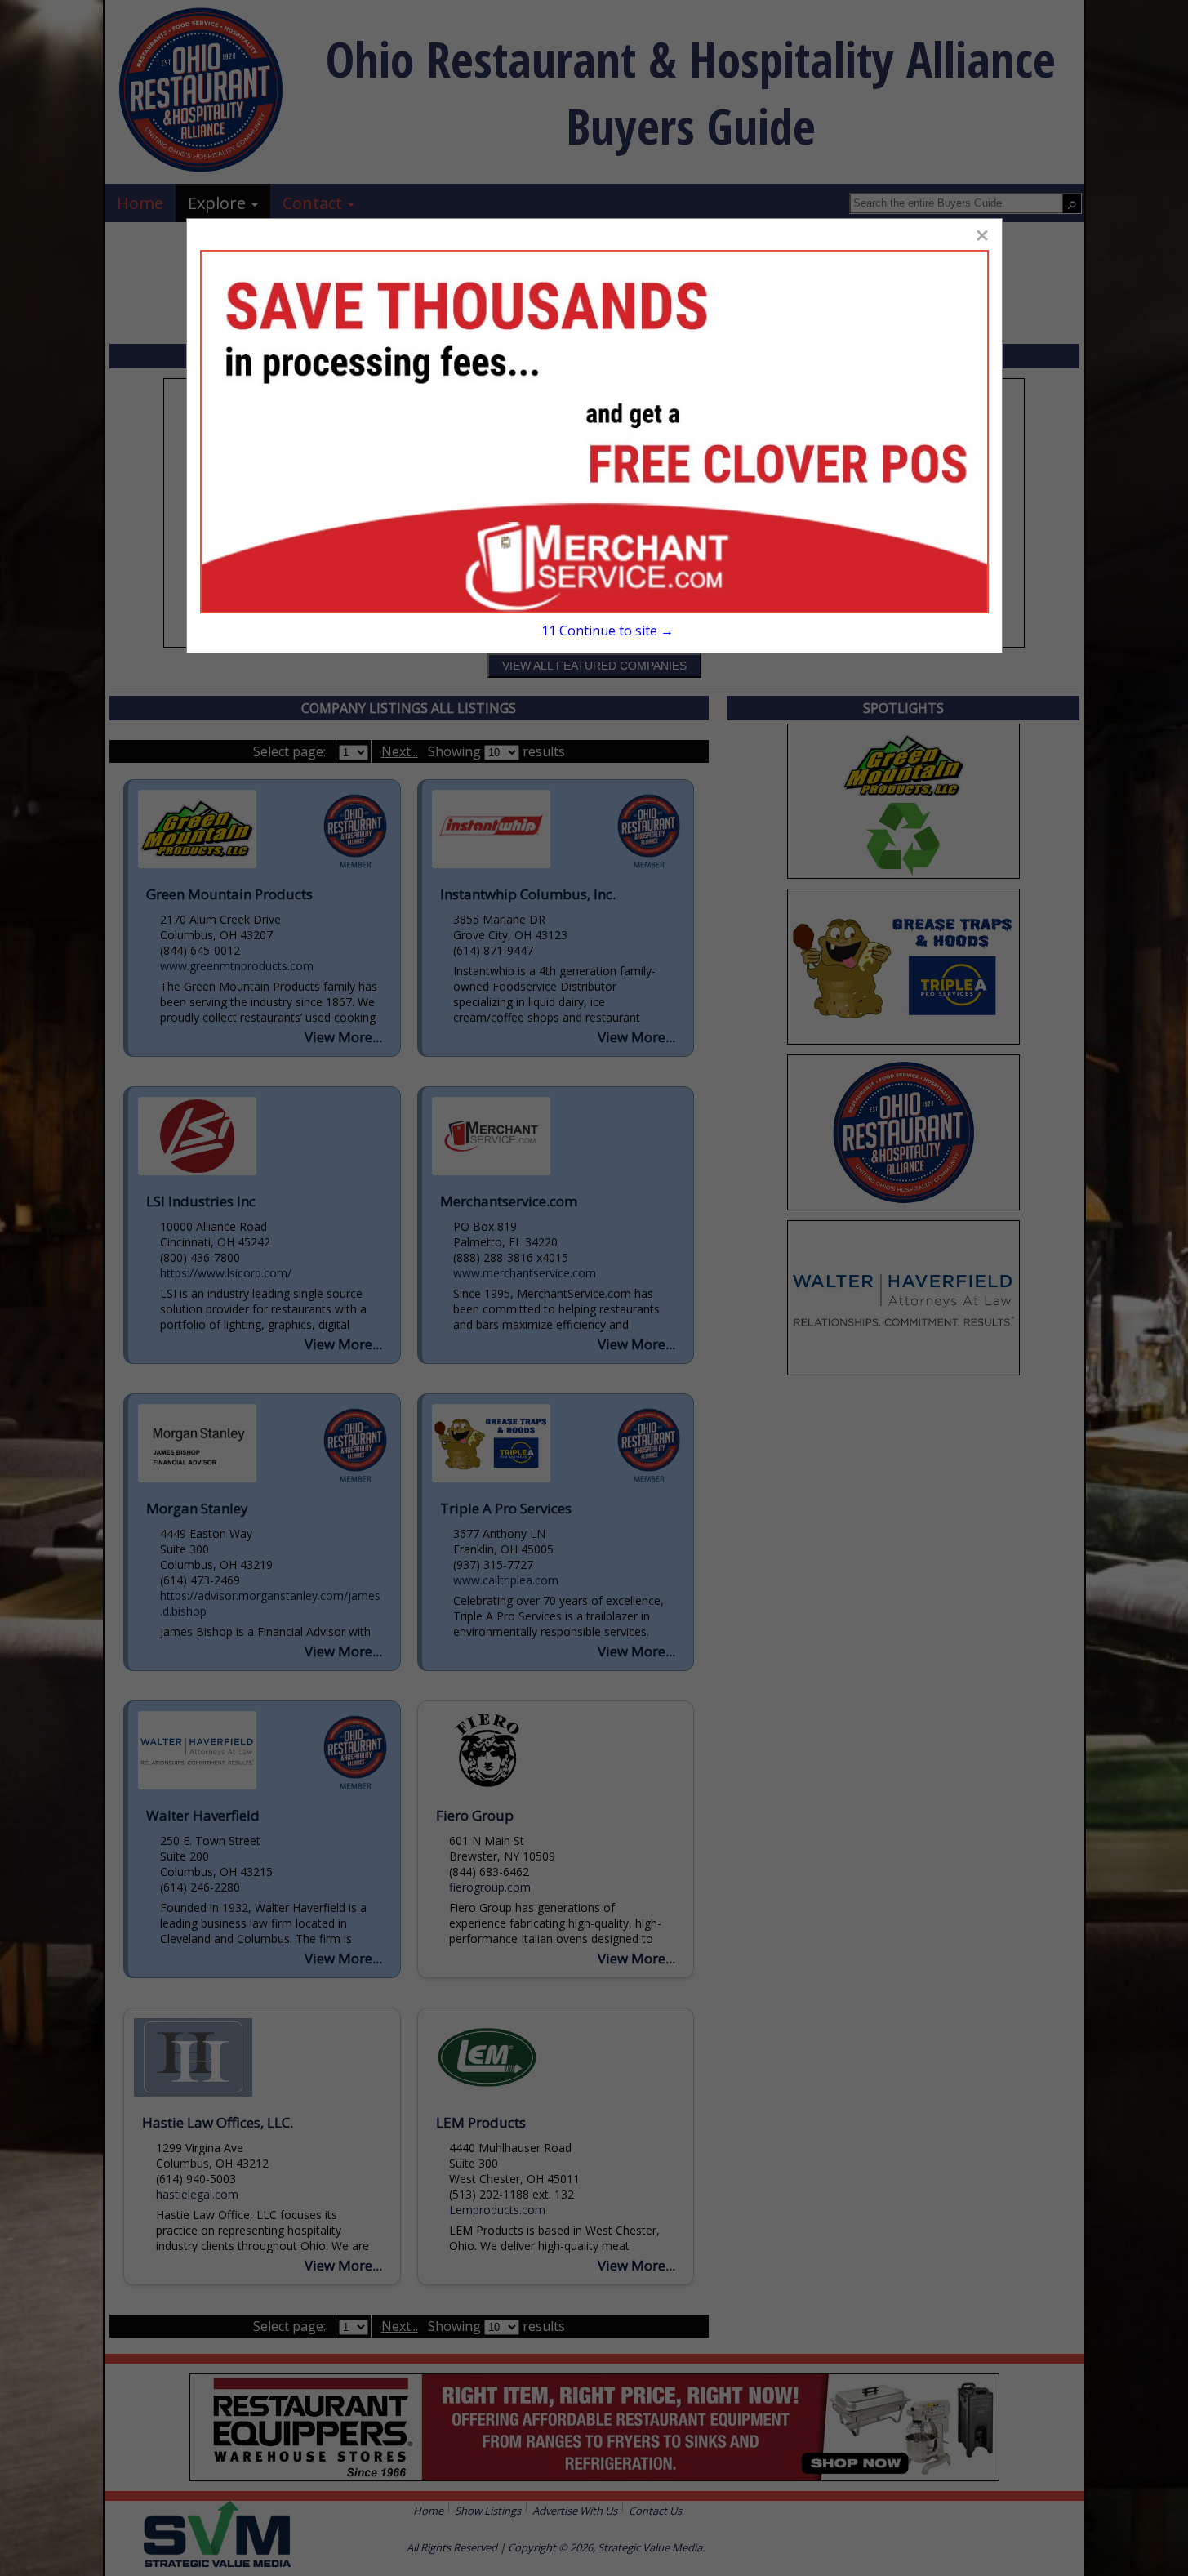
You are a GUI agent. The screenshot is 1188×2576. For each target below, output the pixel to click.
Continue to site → (607, 631)
